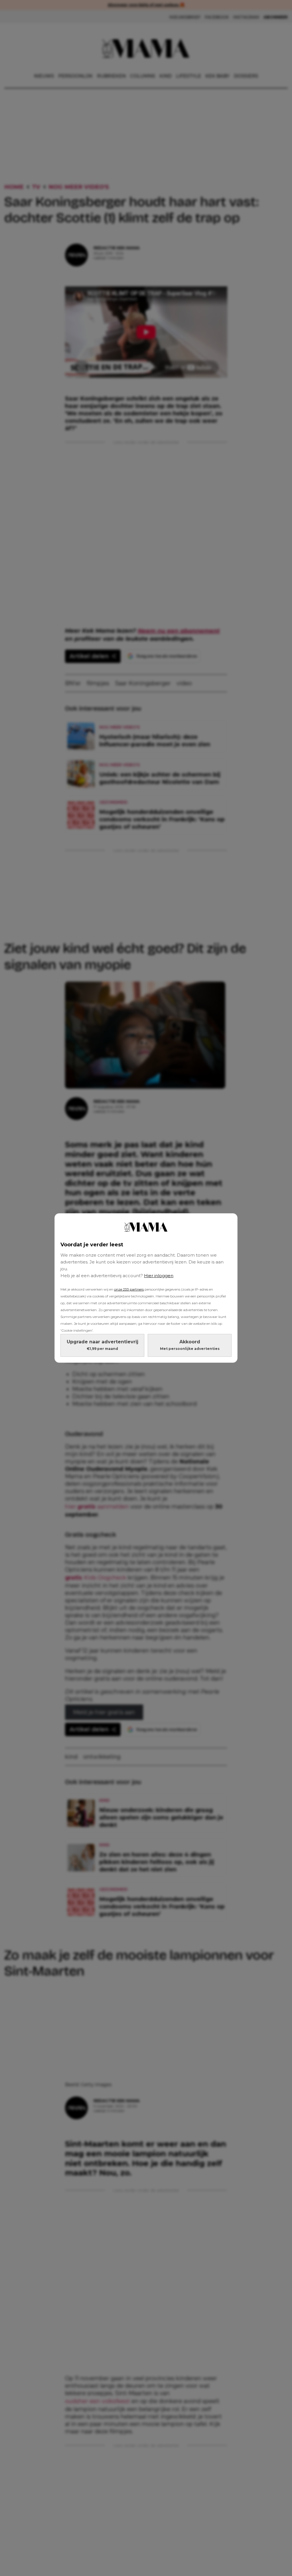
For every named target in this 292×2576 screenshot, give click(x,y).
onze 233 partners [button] (129, 1289)
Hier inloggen (159, 1276)
